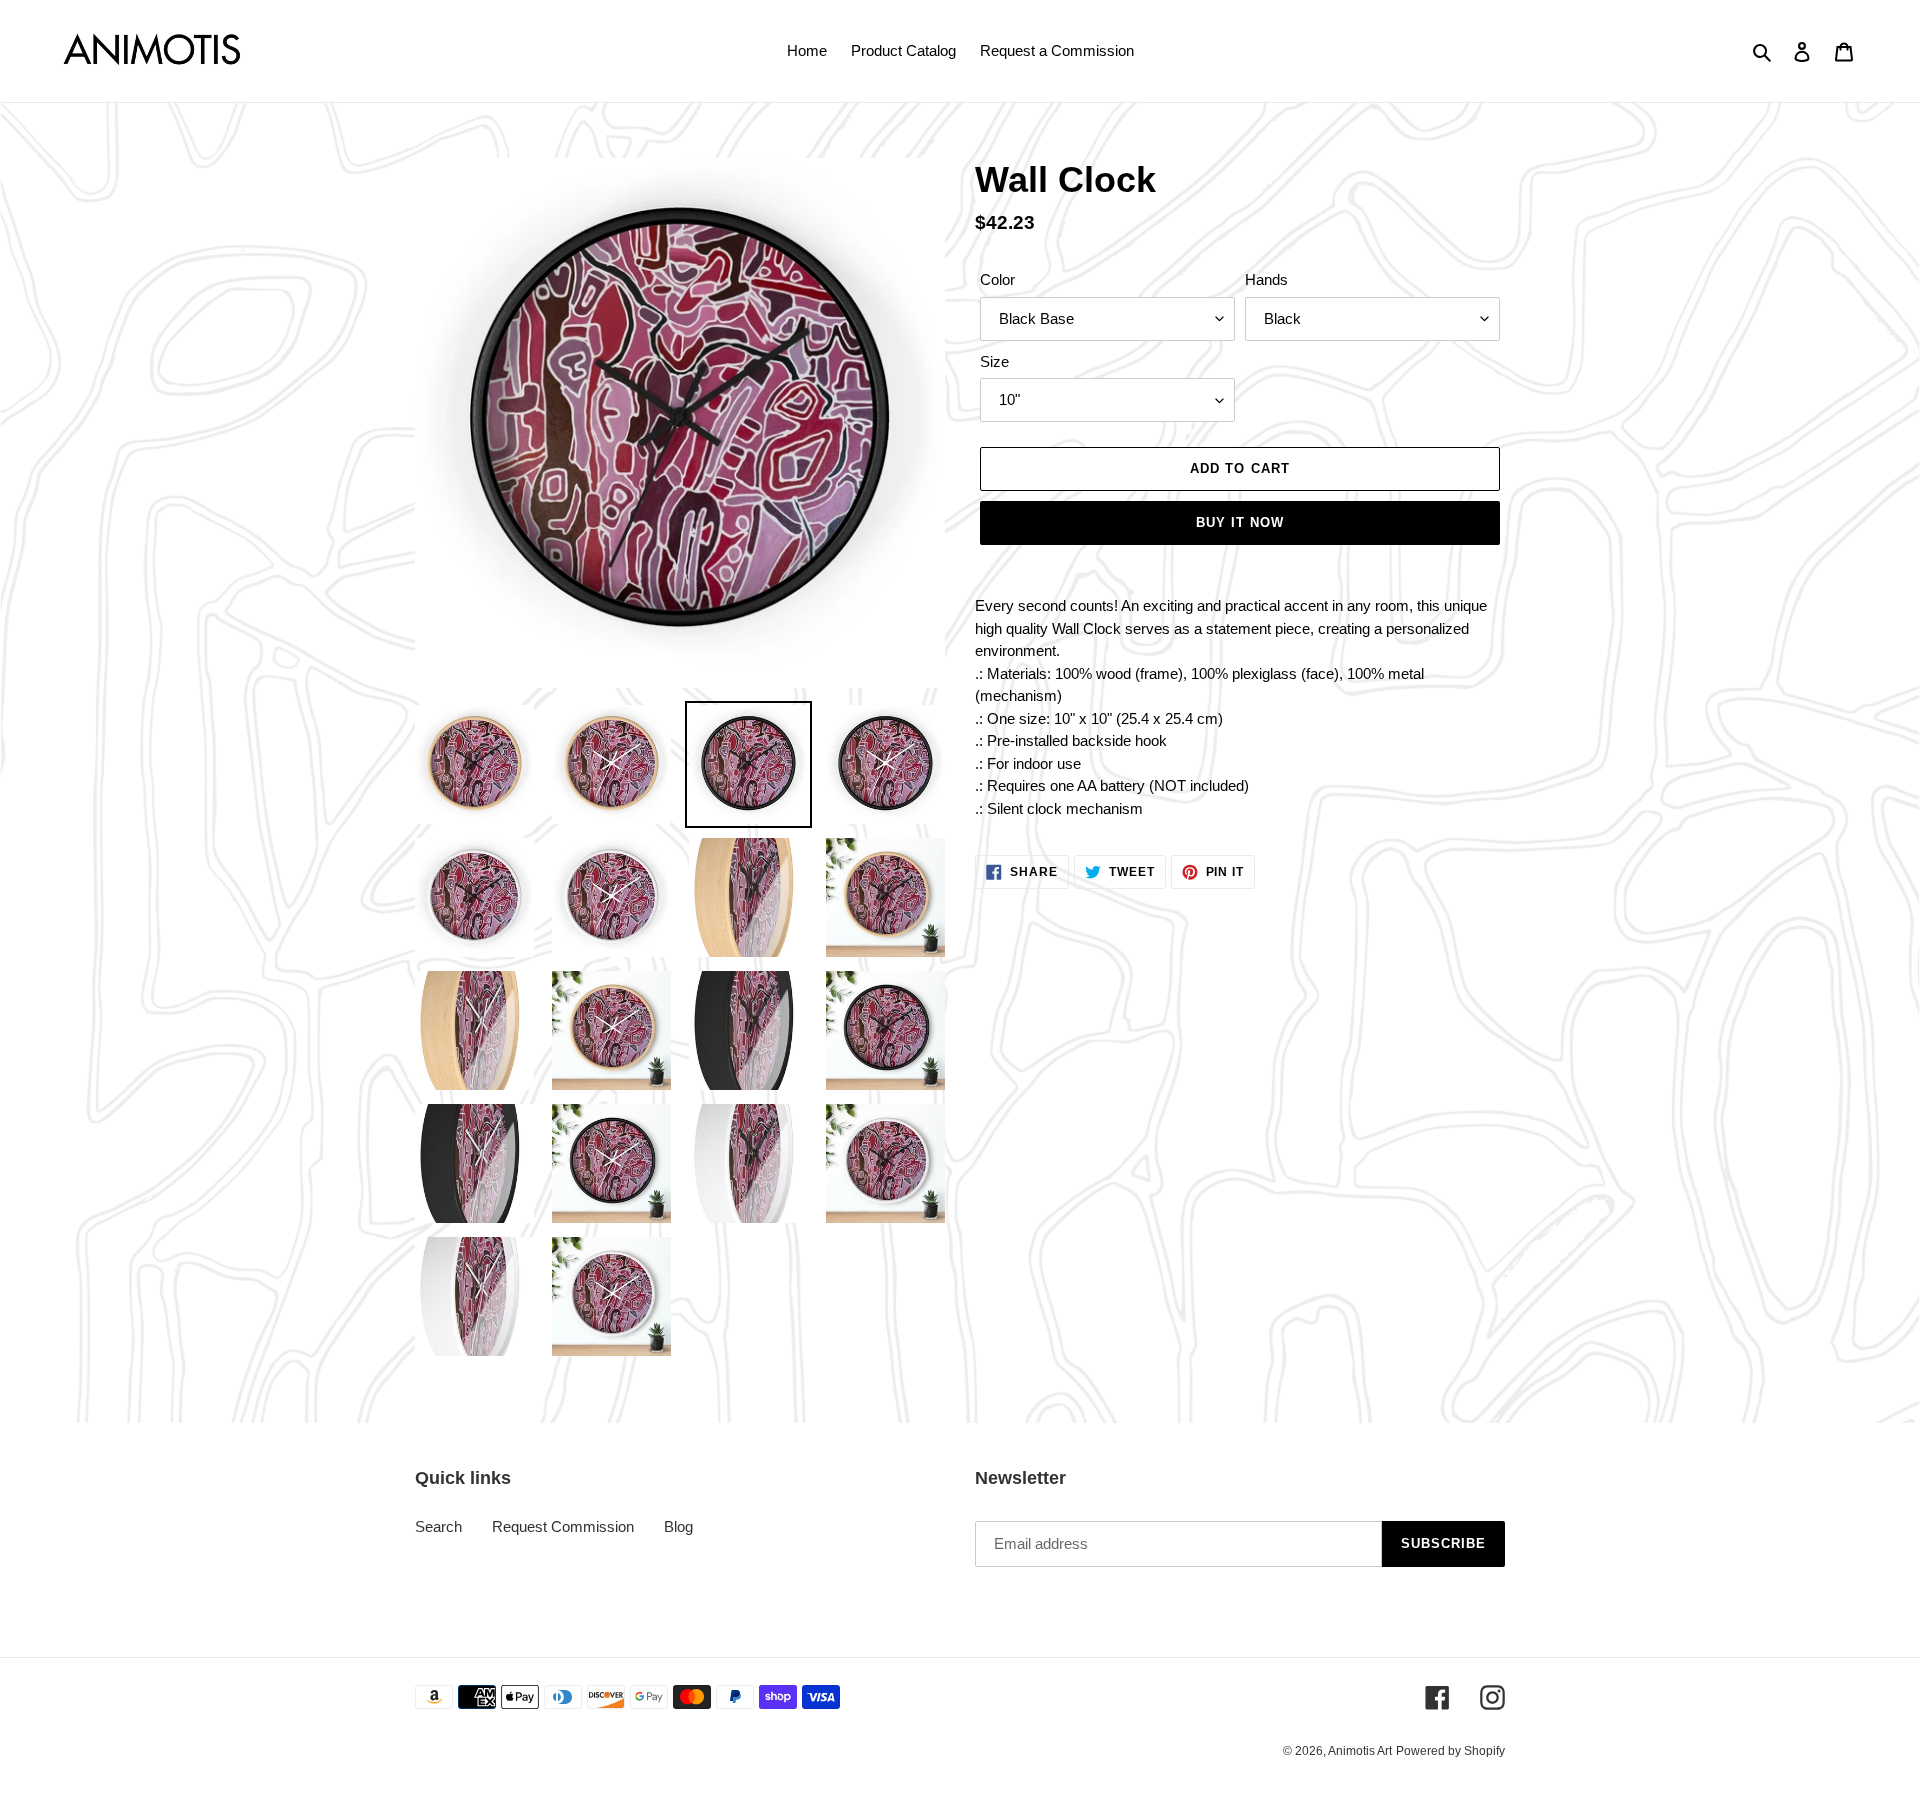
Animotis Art (1360, 1751)
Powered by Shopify (1450, 1751)
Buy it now (1240, 522)
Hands (1266, 279)
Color (997, 279)
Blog (678, 1526)
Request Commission (563, 1526)
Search (438, 1526)
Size (994, 361)
